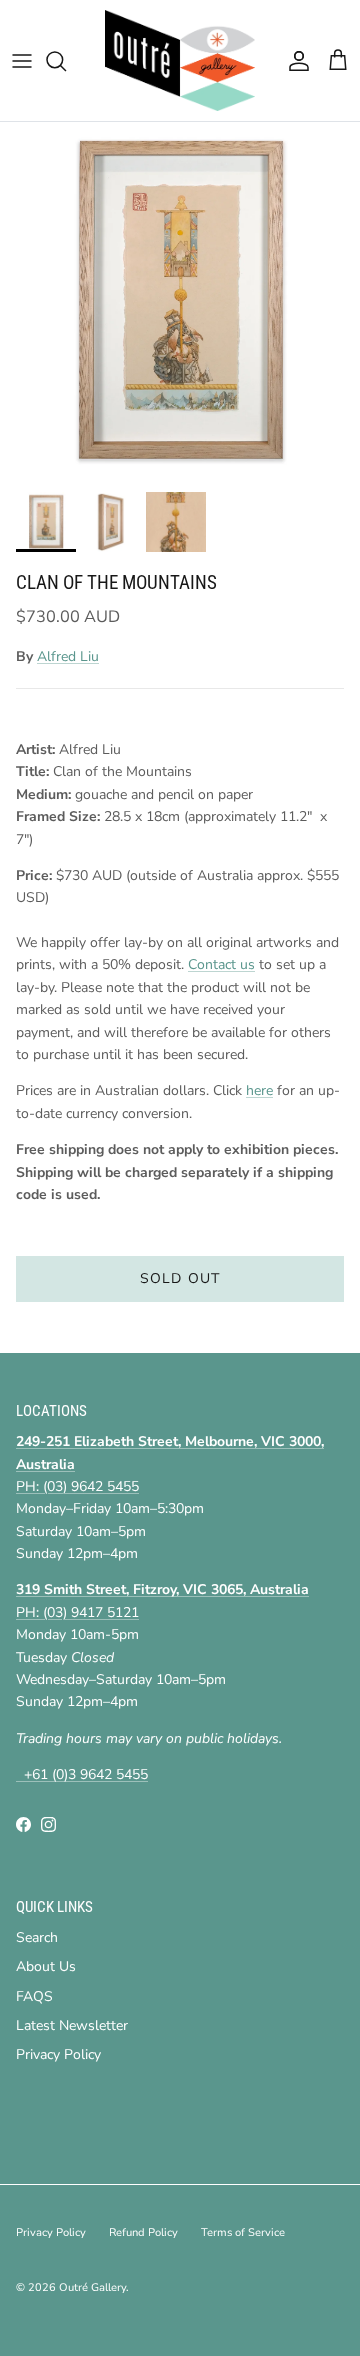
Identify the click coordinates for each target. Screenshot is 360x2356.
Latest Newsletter (72, 2025)
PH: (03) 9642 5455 (77, 1486)
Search (37, 1937)
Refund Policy (143, 2232)
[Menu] (22, 61)
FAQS (34, 1996)
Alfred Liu (68, 656)
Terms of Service (243, 2232)
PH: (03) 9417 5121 (77, 1612)
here (259, 1090)
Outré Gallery (92, 2287)
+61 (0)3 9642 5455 (82, 1774)
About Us (46, 1966)
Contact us (221, 964)
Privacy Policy (58, 2054)
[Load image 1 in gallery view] (180, 302)
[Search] (66, 61)
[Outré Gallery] (180, 60)
